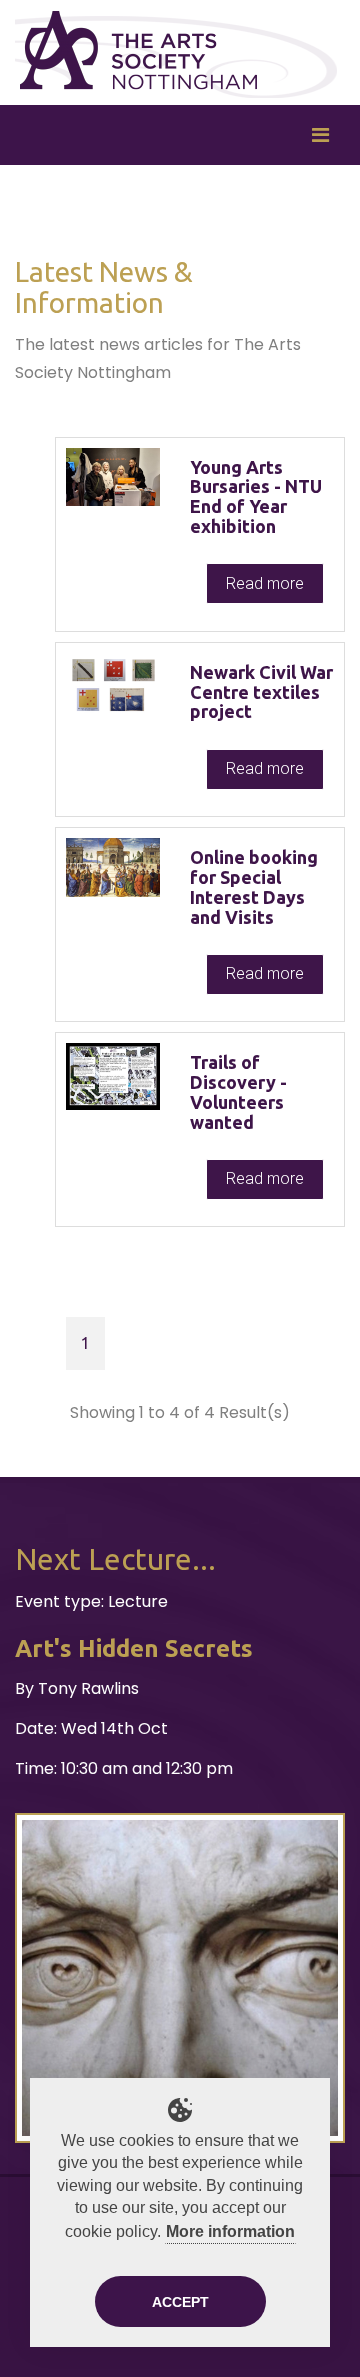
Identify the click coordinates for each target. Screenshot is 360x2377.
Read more (265, 583)
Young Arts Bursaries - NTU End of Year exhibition (256, 496)
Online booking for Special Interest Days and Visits (254, 886)
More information (230, 2231)
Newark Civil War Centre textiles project (261, 692)
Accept (180, 2302)
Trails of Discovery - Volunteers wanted (238, 1091)
